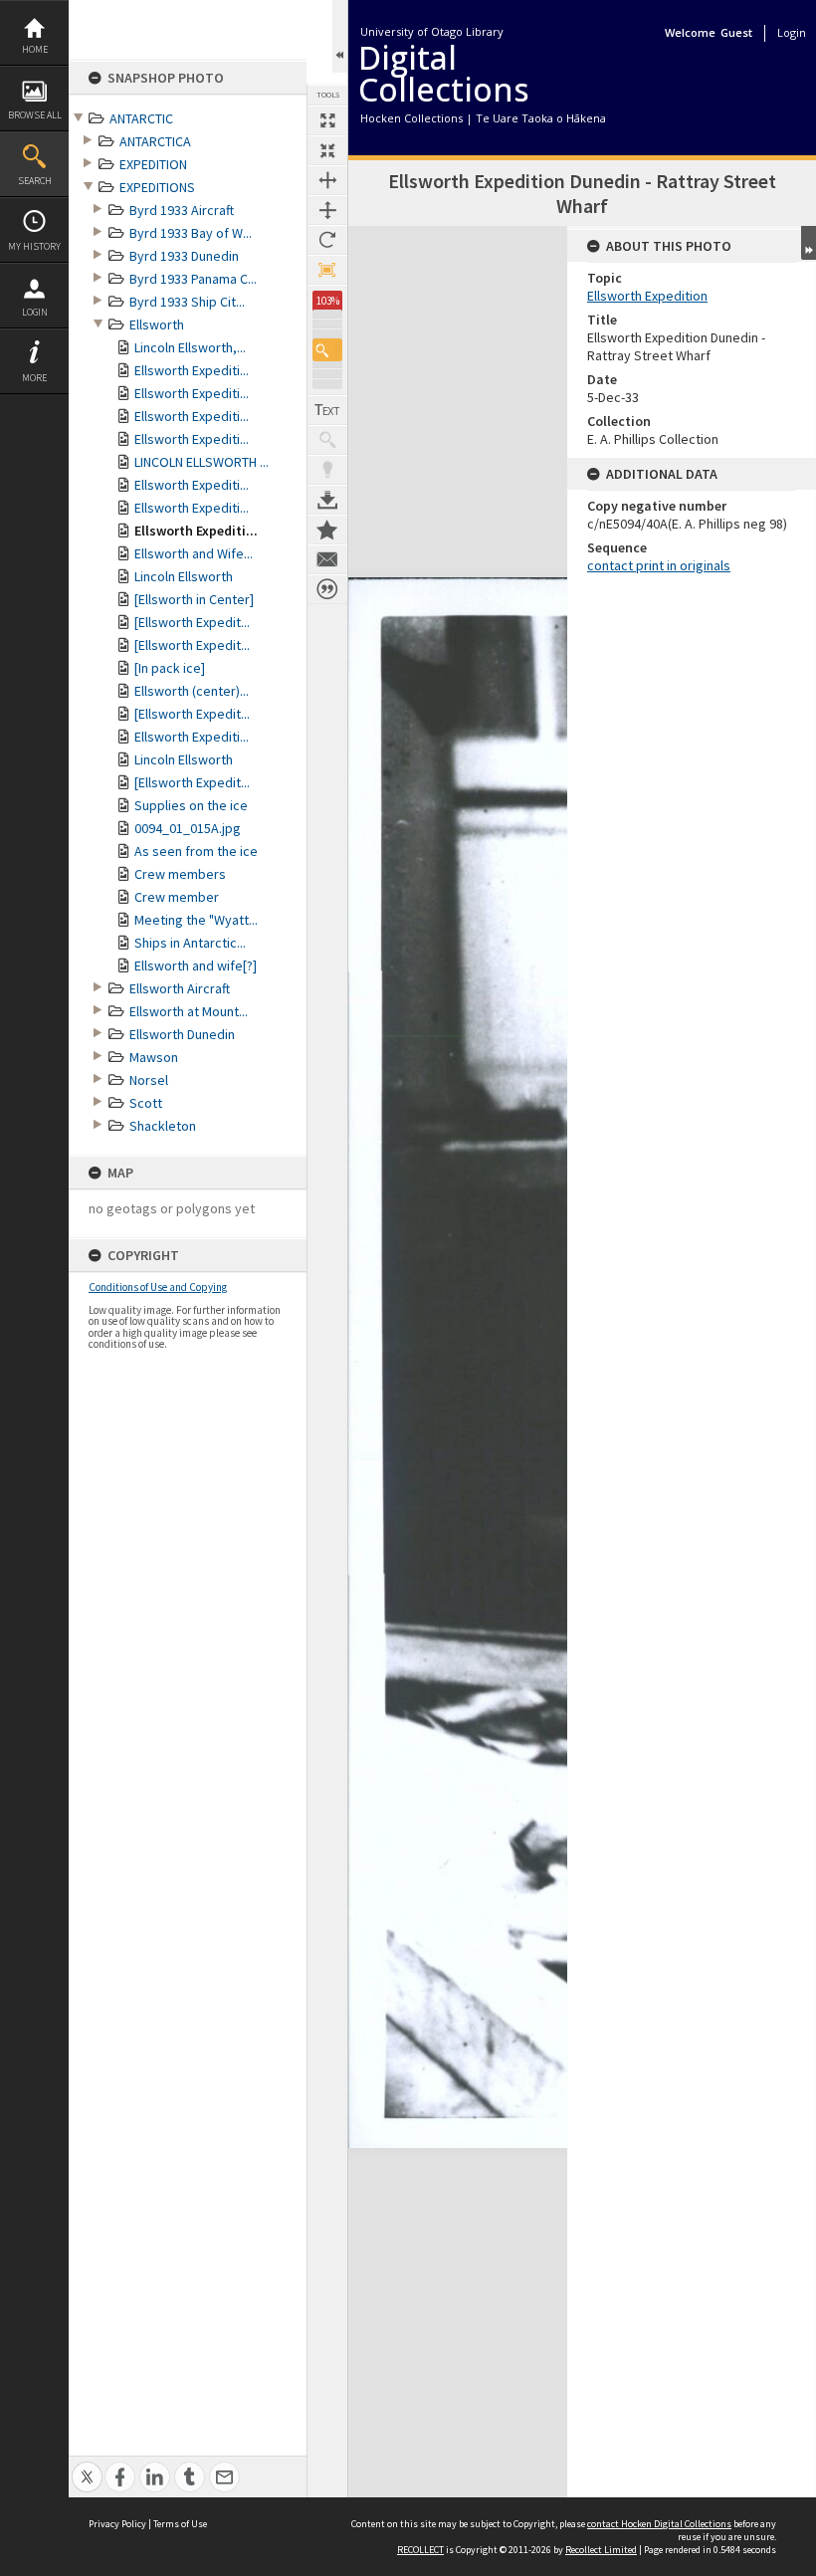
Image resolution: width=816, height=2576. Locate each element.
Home (35, 49)
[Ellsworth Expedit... (192, 622)
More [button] (34, 378)
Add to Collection (327, 530)
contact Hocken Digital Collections (659, 2524)
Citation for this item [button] (327, 589)
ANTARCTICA (155, 141)
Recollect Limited (601, 2550)
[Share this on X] (87, 2466)
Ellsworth (157, 324)
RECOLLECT (420, 2550)
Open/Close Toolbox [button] (340, 36)
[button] (327, 350)
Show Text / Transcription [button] (327, 410)
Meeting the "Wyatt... (196, 920)
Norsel (149, 1080)
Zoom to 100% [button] (327, 270)
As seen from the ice (196, 851)
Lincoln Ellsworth (184, 576)
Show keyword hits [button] (327, 440)
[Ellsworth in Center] (194, 599)
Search (35, 181)
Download (327, 500)
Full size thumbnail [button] (327, 120)
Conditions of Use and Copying (158, 1287)
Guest (736, 32)
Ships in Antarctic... (190, 943)
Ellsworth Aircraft (180, 988)
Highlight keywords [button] (327, 470)
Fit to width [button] (327, 180)
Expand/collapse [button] (809, 243)
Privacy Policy (117, 2524)
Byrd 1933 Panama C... (193, 279)
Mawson (154, 1057)
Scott (146, 1103)
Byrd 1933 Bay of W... (191, 233)
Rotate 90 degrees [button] (327, 240)
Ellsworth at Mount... (189, 1011)
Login (35, 312)
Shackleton (163, 1126)
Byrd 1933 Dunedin (184, 256)
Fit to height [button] (327, 210)
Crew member (177, 897)
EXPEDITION (153, 164)
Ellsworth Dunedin (182, 1034)
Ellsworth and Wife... (194, 553)
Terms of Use (180, 2524)
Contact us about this (327, 559)
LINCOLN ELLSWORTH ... (202, 462)
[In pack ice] (170, 668)
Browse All (35, 115)
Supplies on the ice (191, 805)
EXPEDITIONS (157, 187)
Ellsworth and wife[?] (196, 966)
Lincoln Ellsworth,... (190, 347)
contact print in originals (659, 565)
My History (34, 246)
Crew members (180, 874)
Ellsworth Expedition (647, 296)
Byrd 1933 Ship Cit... (187, 302)
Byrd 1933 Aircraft (182, 210)
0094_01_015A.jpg (188, 828)
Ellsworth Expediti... (192, 370)
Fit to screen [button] (327, 150)
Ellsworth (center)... (192, 691)
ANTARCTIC (141, 118)
